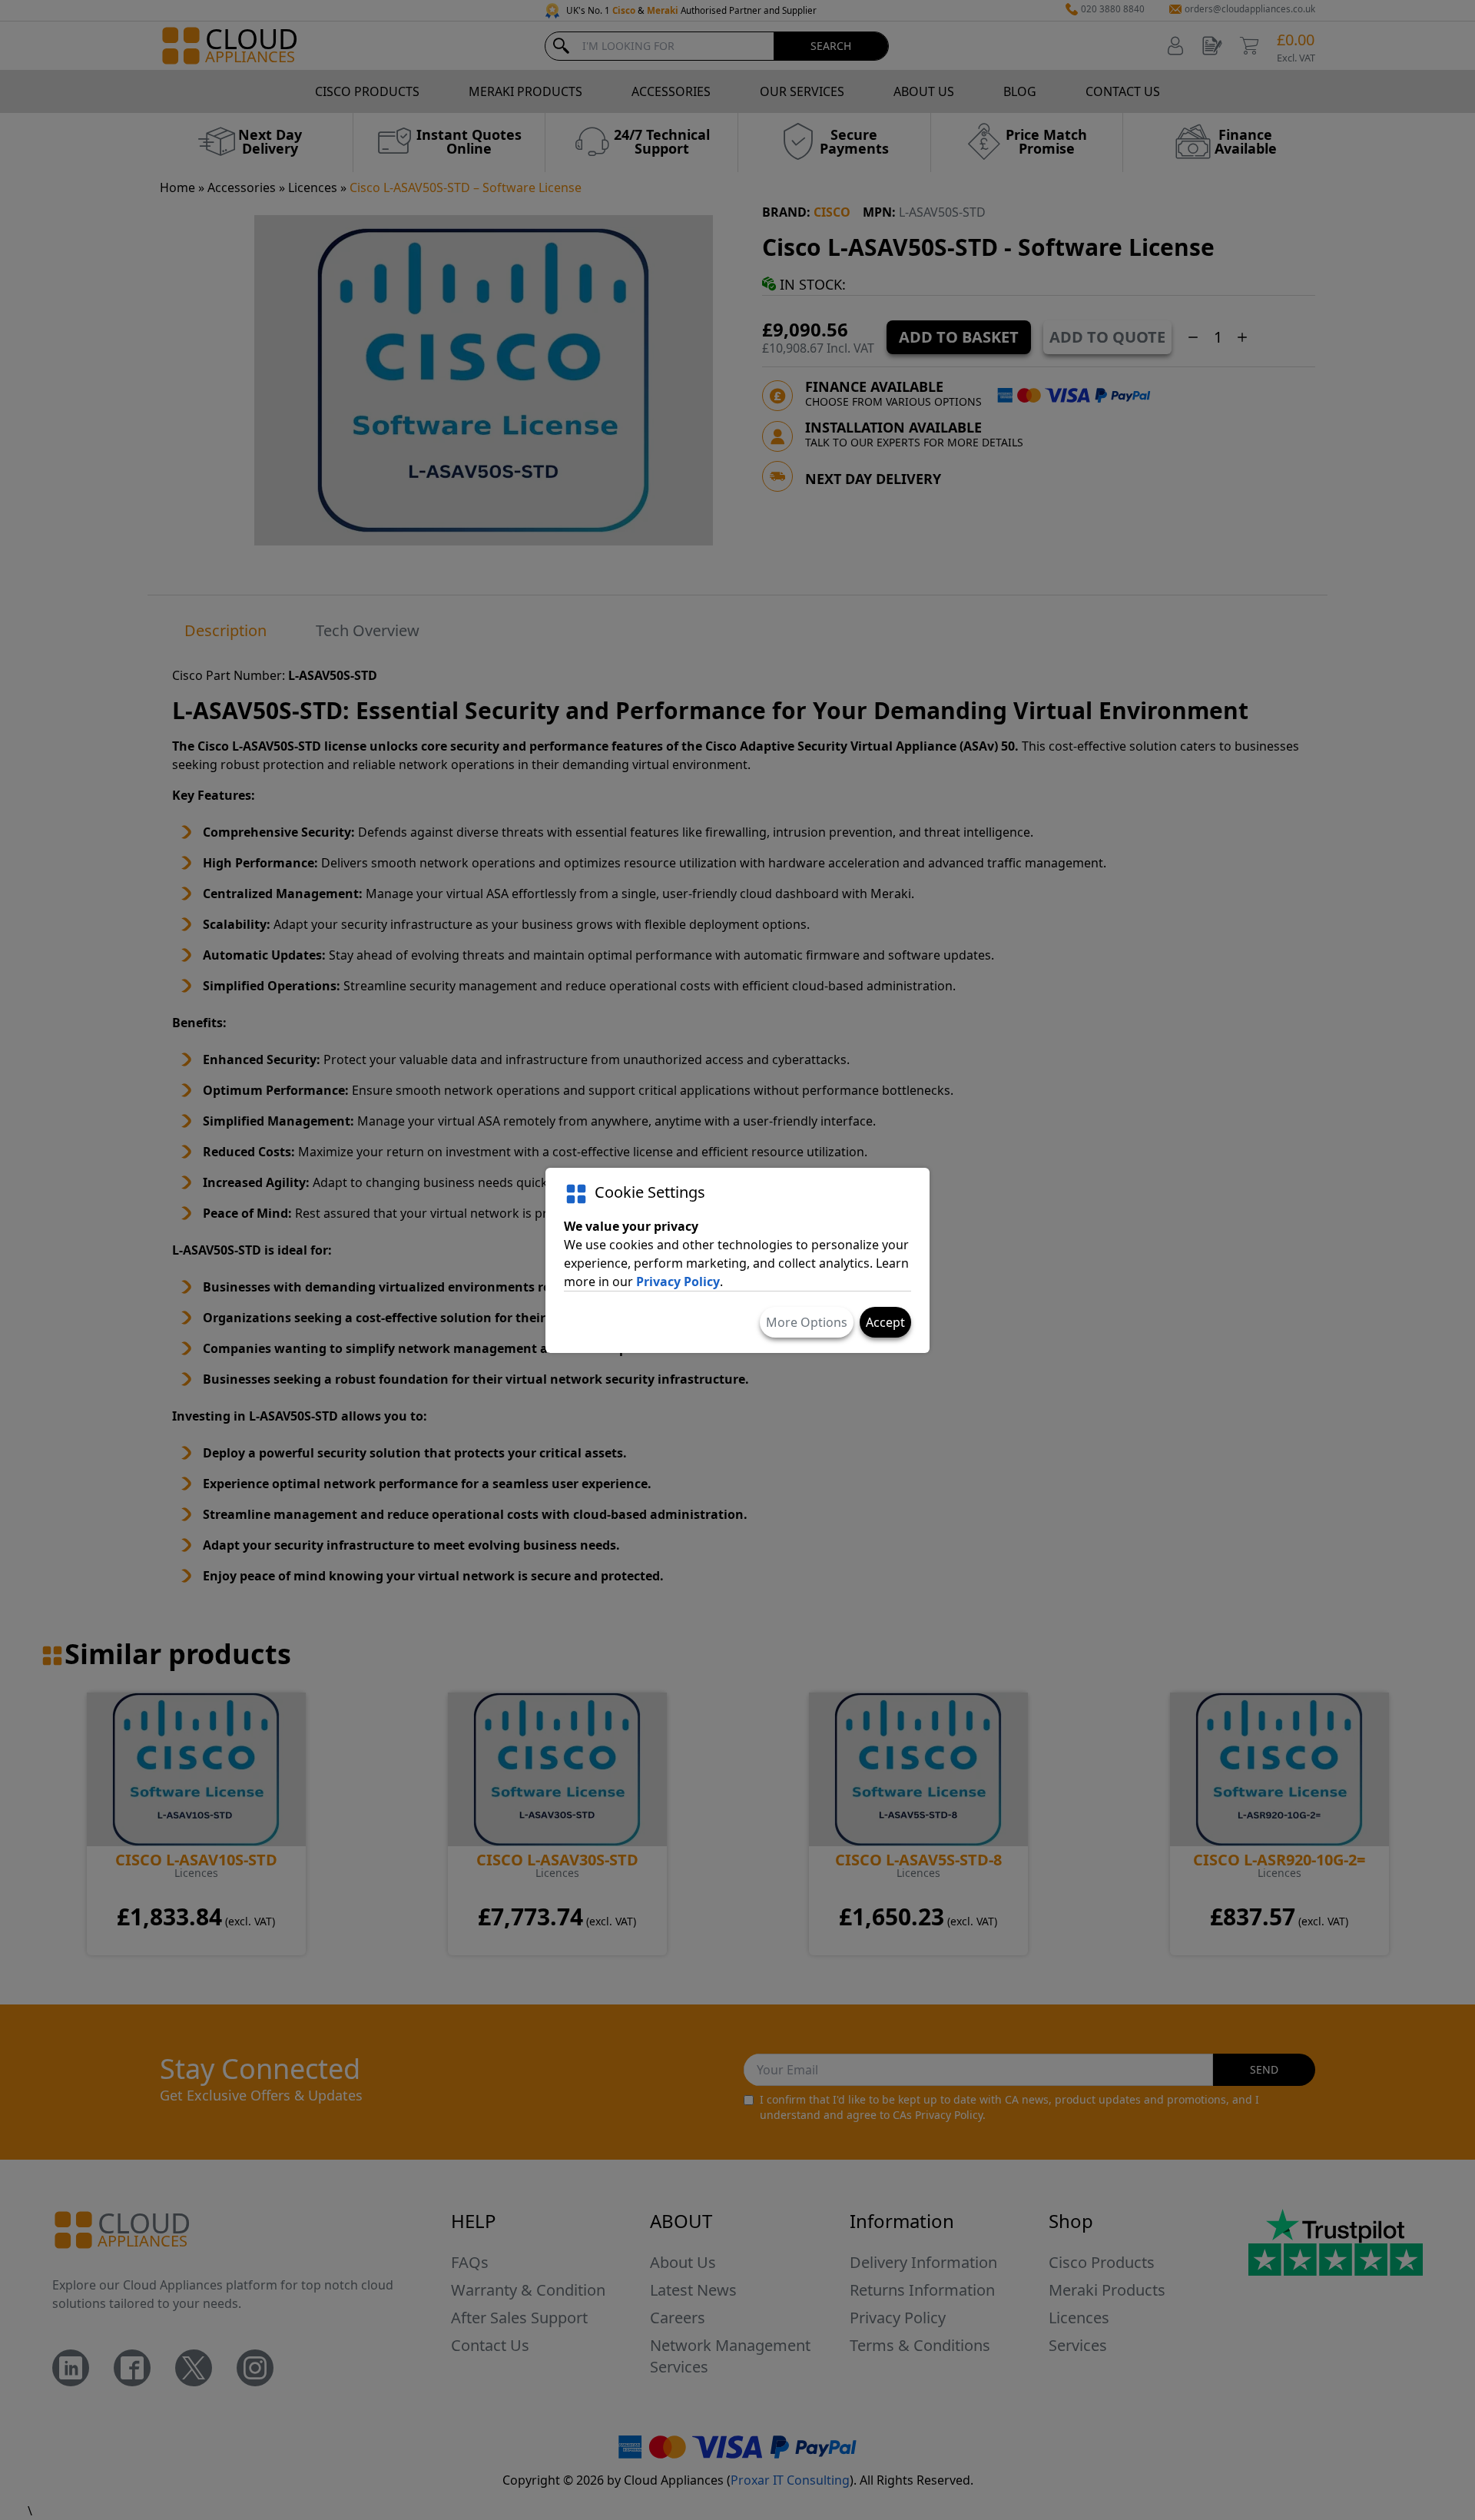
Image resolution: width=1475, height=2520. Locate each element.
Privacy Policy (678, 1282)
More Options (807, 1322)
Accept (885, 1322)
